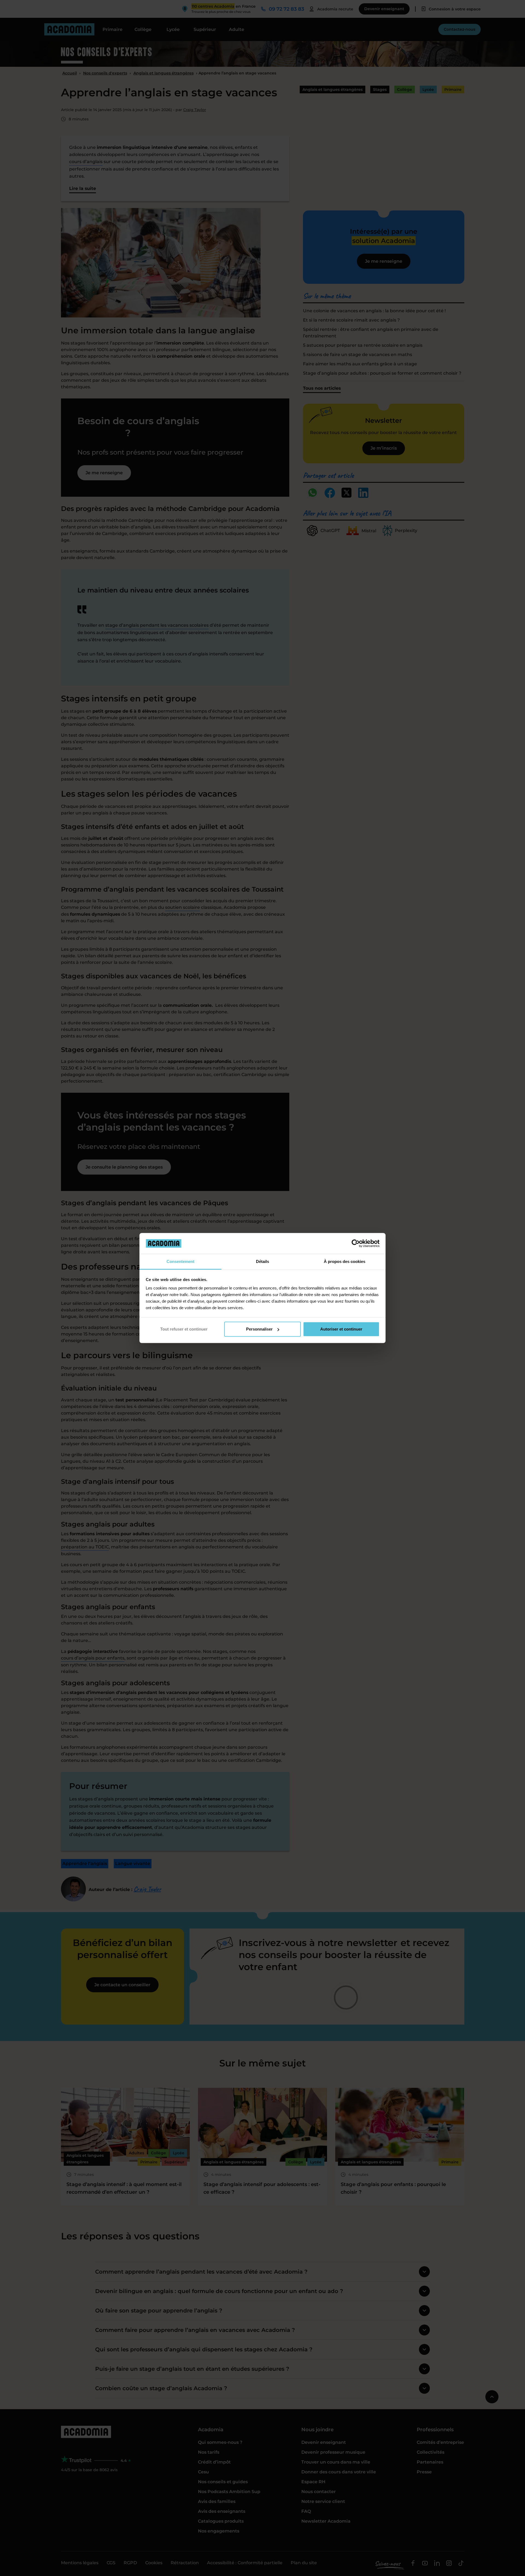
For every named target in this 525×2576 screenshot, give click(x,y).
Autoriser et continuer (341, 1329)
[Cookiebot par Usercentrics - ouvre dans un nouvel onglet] (356, 1243)
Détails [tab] (262, 1261)
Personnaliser (259, 1329)
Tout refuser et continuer (184, 1329)
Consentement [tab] (180, 1261)
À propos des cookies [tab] (345, 1261)
